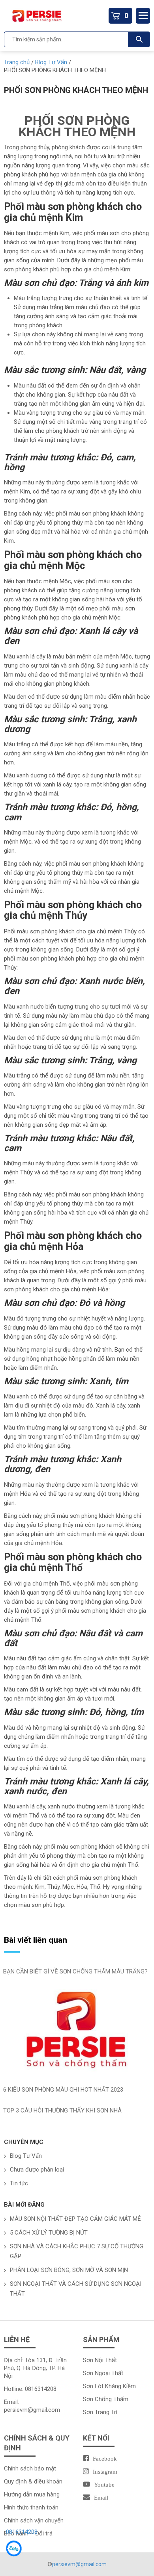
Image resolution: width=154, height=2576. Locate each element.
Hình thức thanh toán (31, 2507)
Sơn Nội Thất (100, 2360)
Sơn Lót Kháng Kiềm (109, 2386)
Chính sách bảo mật (30, 2468)
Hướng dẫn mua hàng (32, 2494)
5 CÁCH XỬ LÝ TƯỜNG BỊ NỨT (49, 2233)
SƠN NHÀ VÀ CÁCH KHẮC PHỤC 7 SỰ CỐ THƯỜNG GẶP (77, 2251)
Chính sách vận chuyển (34, 2520)
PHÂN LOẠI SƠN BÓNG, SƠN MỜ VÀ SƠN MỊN (69, 2270)
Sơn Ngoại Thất (103, 2373)
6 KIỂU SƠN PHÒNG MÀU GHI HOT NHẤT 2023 (63, 2090)
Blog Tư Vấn (26, 2156)
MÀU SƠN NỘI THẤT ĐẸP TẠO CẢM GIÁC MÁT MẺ (75, 2219)
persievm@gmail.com (32, 2410)
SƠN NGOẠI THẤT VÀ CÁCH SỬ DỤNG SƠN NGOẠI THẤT (76, 2289)
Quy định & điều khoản (33, 2481)
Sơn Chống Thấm (106, 2399)
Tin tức (19, 2183)
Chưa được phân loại (37, 2170)
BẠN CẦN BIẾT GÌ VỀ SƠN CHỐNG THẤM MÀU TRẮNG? (75, 1971)
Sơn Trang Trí (100, 2412)
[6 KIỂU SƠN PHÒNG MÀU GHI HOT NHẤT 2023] (77, 2032)
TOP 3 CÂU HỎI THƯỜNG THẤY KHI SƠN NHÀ (62, 2111)
